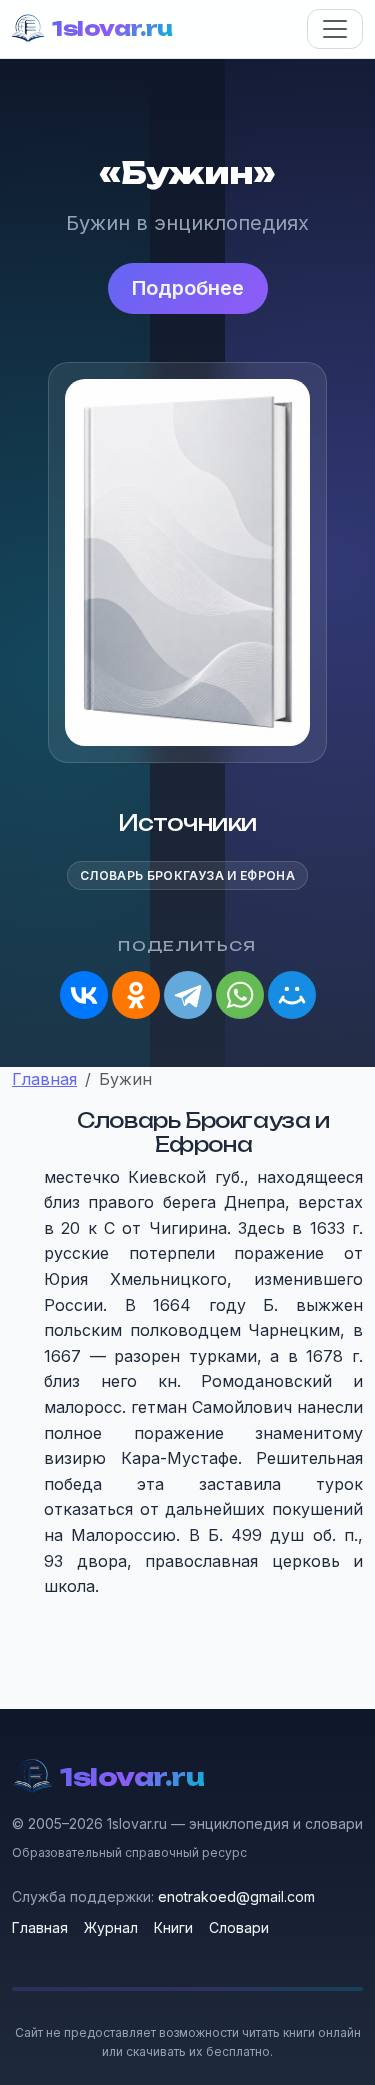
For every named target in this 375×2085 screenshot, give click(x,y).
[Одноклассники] (136, 995)
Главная (40, 1927)
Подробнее (188, 288)
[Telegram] (188, 995)
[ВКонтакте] (84, 995)
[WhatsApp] (240, 995)
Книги (173, 1927)
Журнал (111, 1927)
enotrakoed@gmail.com (236, 1896)
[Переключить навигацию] (335, 29)
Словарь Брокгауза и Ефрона (187, 875)
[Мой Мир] (292, 995)
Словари (239, 1927)
